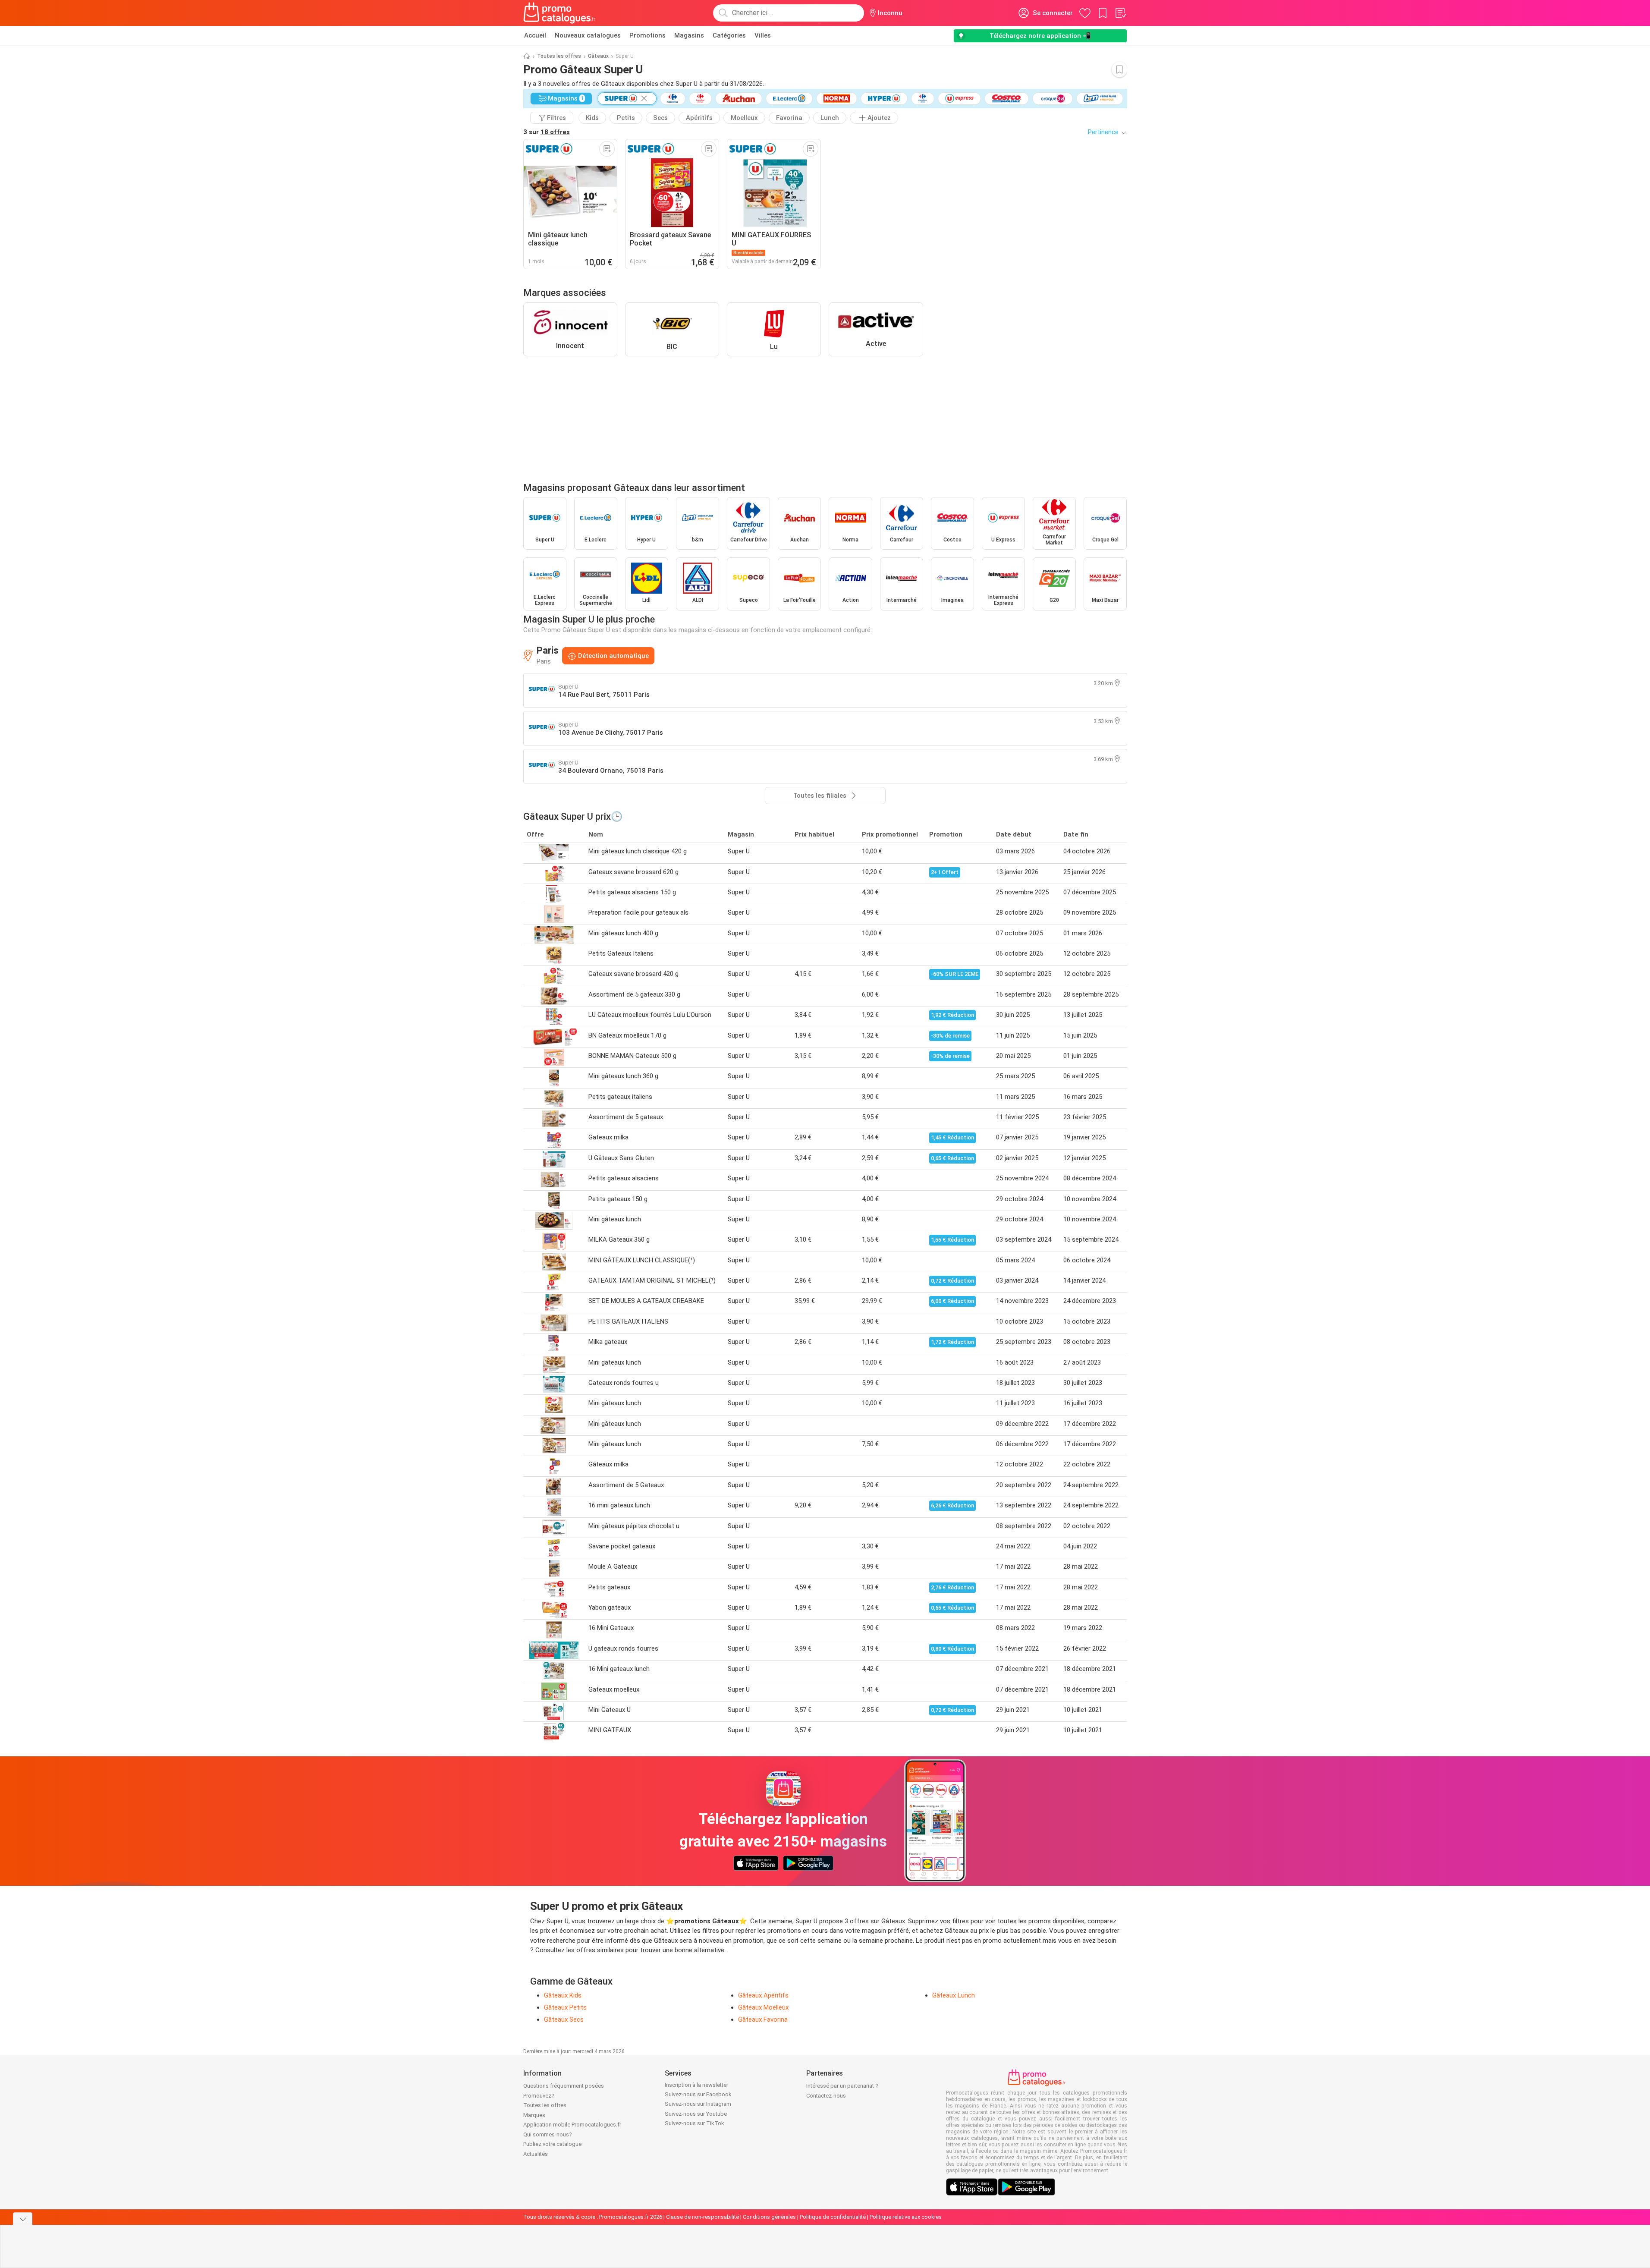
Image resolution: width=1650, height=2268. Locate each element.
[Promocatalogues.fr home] (560, 13)
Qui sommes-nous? (548, 2134)
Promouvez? (539, 2096)
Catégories (729, 35)
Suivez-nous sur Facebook (698, 2094)
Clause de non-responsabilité (702, 2217)
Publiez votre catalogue (552, 2144)
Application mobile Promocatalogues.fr (572, 2125)
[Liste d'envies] (1120, 13)
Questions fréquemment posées (564, 2086)
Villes (763, 35)
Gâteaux (598, 56)
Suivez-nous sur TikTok (695, 2123)
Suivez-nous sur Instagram (698, 2104)
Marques (534, 2115)
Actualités (536, 2154)
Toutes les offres (559, 56)
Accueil (535, 35)
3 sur (547, 132)
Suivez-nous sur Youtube (696, 2114)
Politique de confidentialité (833, 2217)
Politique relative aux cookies (906, 2217)
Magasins (689, 35)
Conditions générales (769, 2217)
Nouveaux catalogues (588, 35)
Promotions (647, 35)
